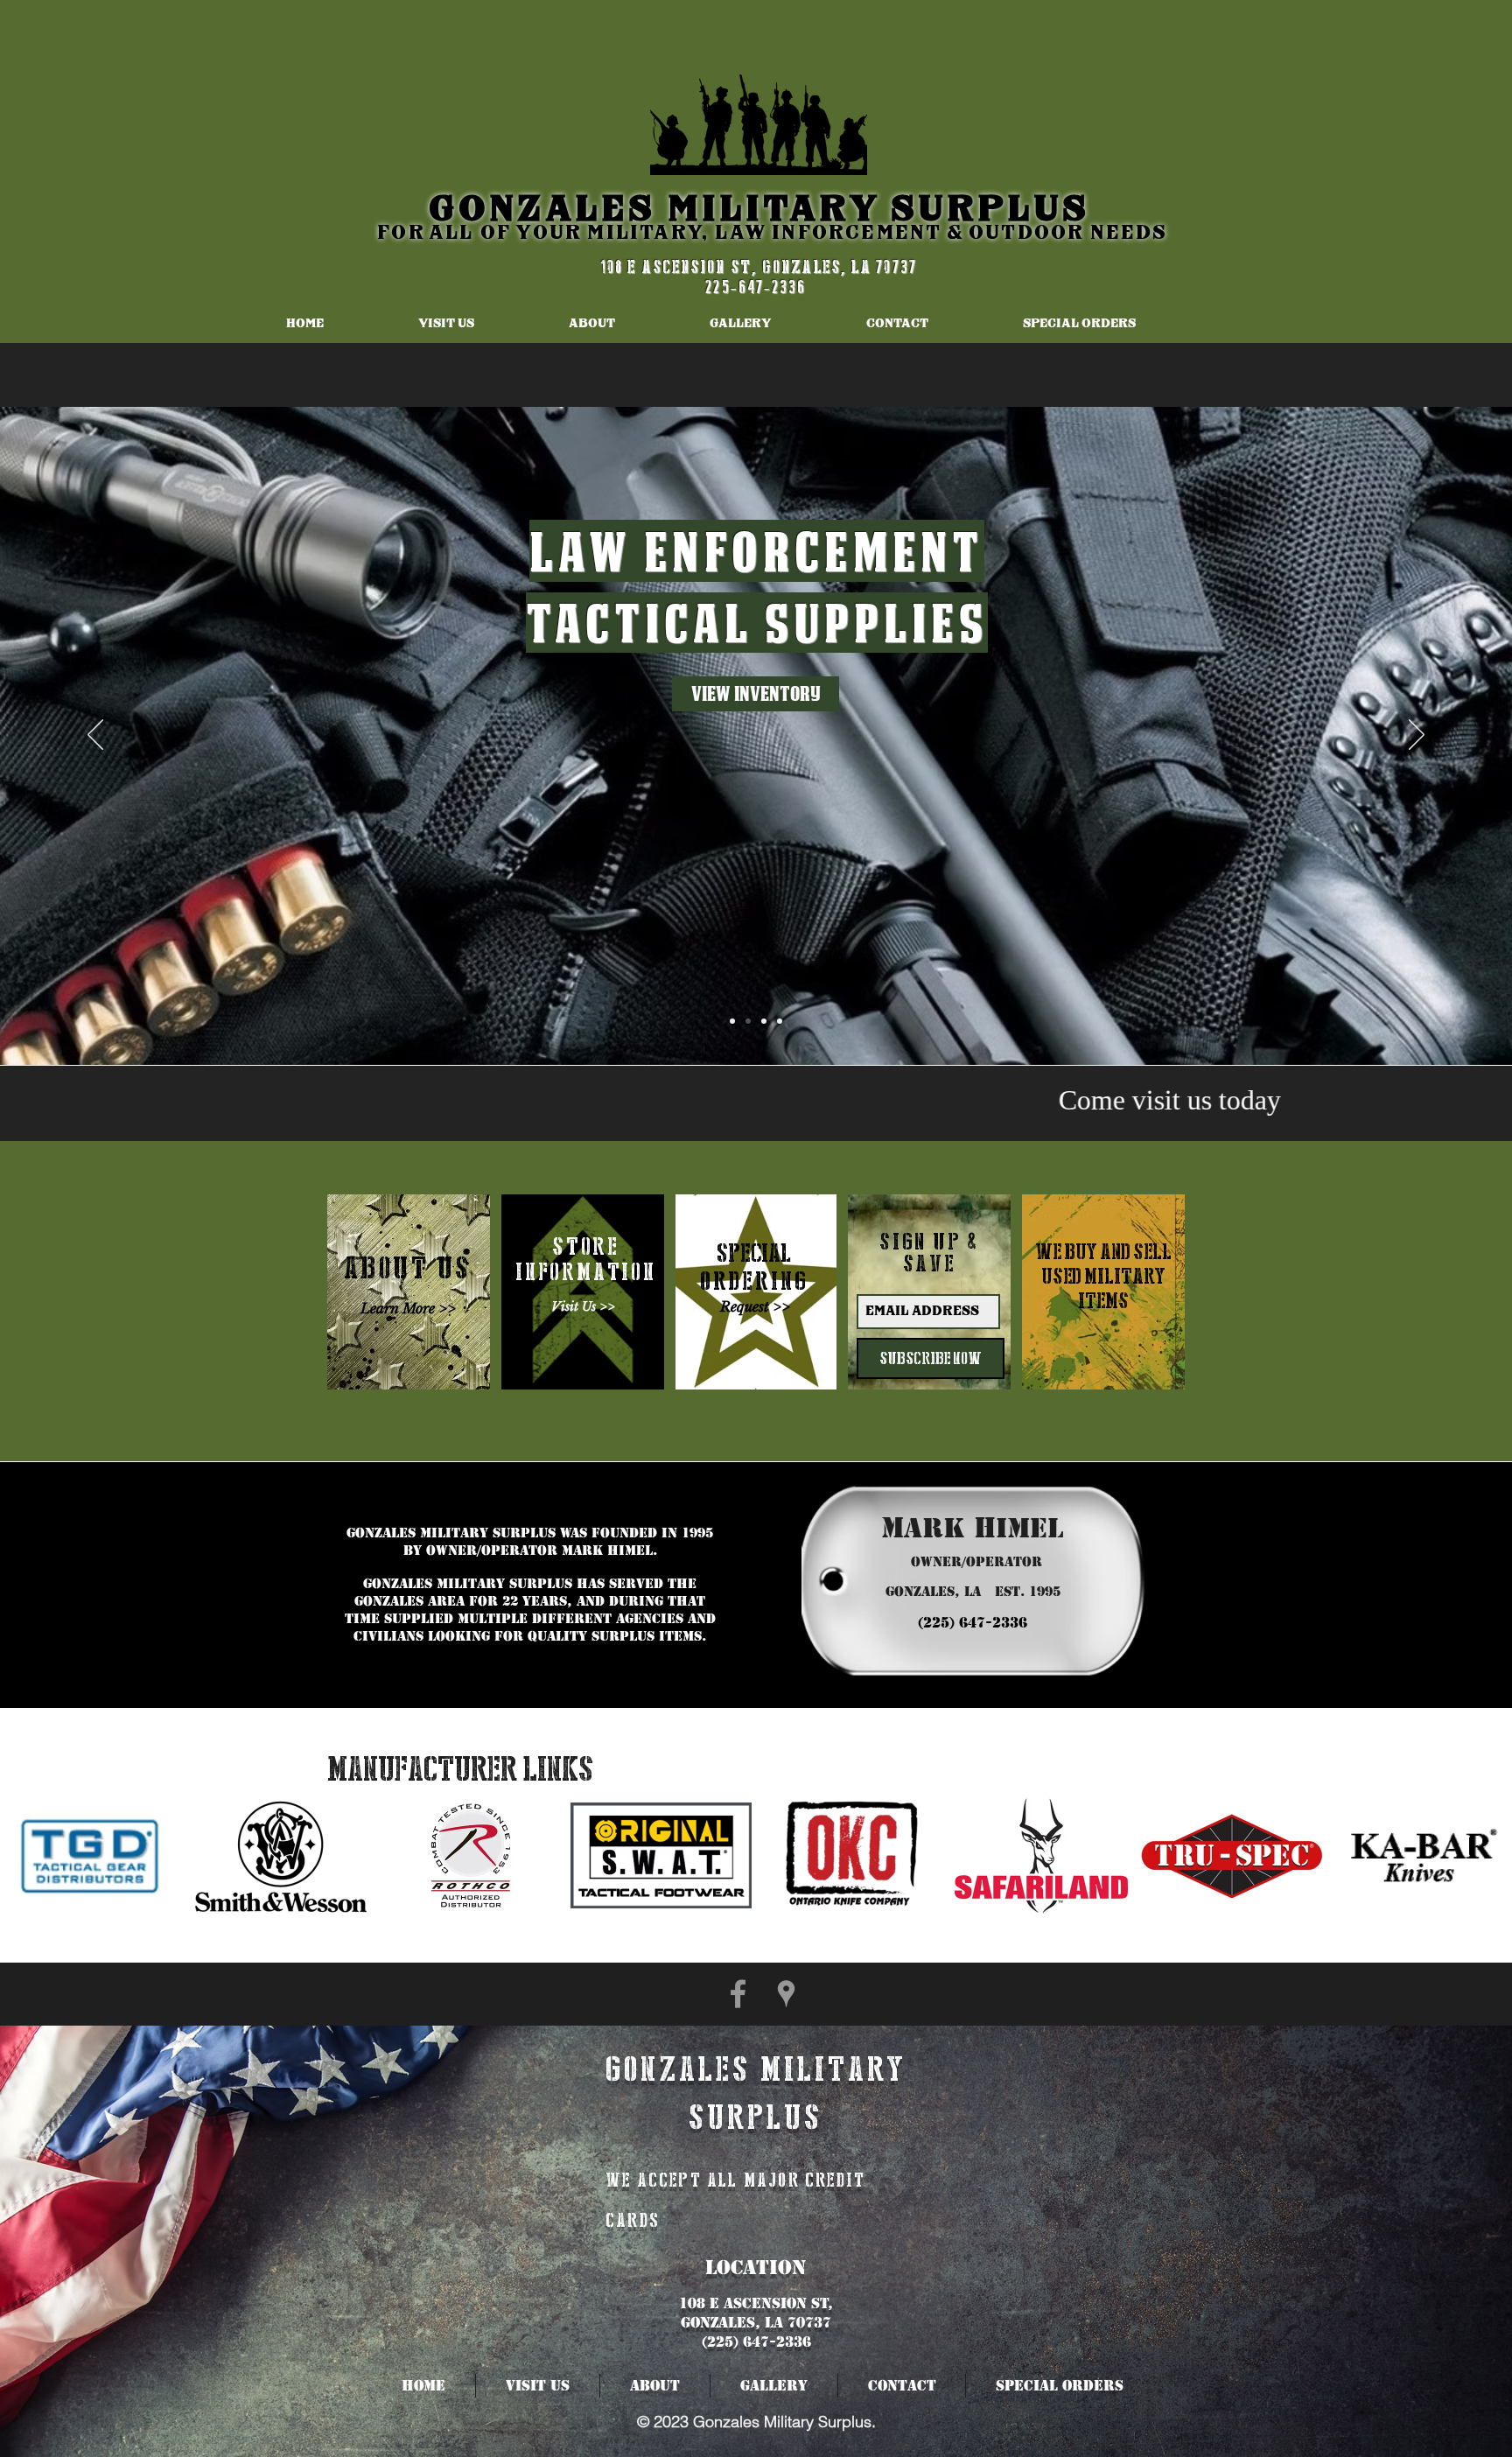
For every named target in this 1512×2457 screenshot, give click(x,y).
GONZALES (548, 209)
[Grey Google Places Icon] (786, 1994)
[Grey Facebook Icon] (738, 1994)
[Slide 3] (764, 1021)
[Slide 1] (732, 1021)
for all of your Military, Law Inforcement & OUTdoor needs (772, 233)
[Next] (1417, 736)
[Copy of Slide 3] (780, 1021)
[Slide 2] (748, 1021)
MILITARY (779, 209)
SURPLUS (990, 209)
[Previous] (95, 736)
